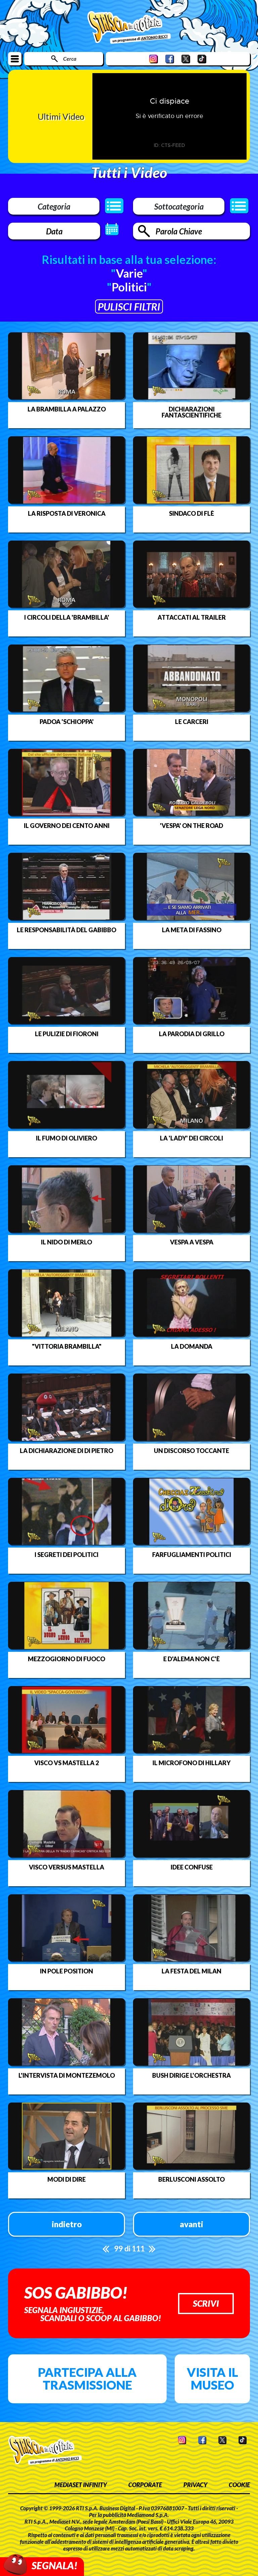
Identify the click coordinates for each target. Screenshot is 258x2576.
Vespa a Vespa (192, 1242)
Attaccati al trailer (192, 617)
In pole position (67, 1971)
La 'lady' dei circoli (191, 1138)
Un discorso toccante (191, 1451)
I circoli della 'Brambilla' (67, 617)
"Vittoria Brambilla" (67, 1346)
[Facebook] (170, 59)
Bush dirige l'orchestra (191, 2075)
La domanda (192, 1346)
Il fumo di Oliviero (67, 1138)
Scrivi (206, 2303)
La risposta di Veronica (67, 513)
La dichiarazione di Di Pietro (67, 1451)
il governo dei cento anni (67, 826)
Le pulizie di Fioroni (67, 1034)
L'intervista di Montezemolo (67, 2075)
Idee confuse (192, 1867)
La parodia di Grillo (192, 1034)
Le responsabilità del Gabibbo (67, 930)
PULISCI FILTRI (129, 306)
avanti (191, 2224)
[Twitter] (186, 59)
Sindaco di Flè (191, 513)
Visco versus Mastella (67, 1867)
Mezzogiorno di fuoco (67, 1659)
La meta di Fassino (192, 930)
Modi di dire (67, 2179)
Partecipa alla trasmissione (87, 2378)
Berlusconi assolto (191, 2179)
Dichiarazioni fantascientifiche (191, 412)
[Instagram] (154, 59)
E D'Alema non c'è (191, 1659)
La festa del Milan (191, 1971)
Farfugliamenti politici (192, 1555)
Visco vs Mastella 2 (67, 1763)
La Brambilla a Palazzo (67, 409)
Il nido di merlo (67, 1242)
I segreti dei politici (67, 1555)
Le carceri (192, 722)
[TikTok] (202, 59)
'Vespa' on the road (191, 826)
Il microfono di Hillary (191, 1763)
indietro (67, 2224)
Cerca (70, 59)
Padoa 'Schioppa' (67, 722)
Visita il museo (212, 2378)
